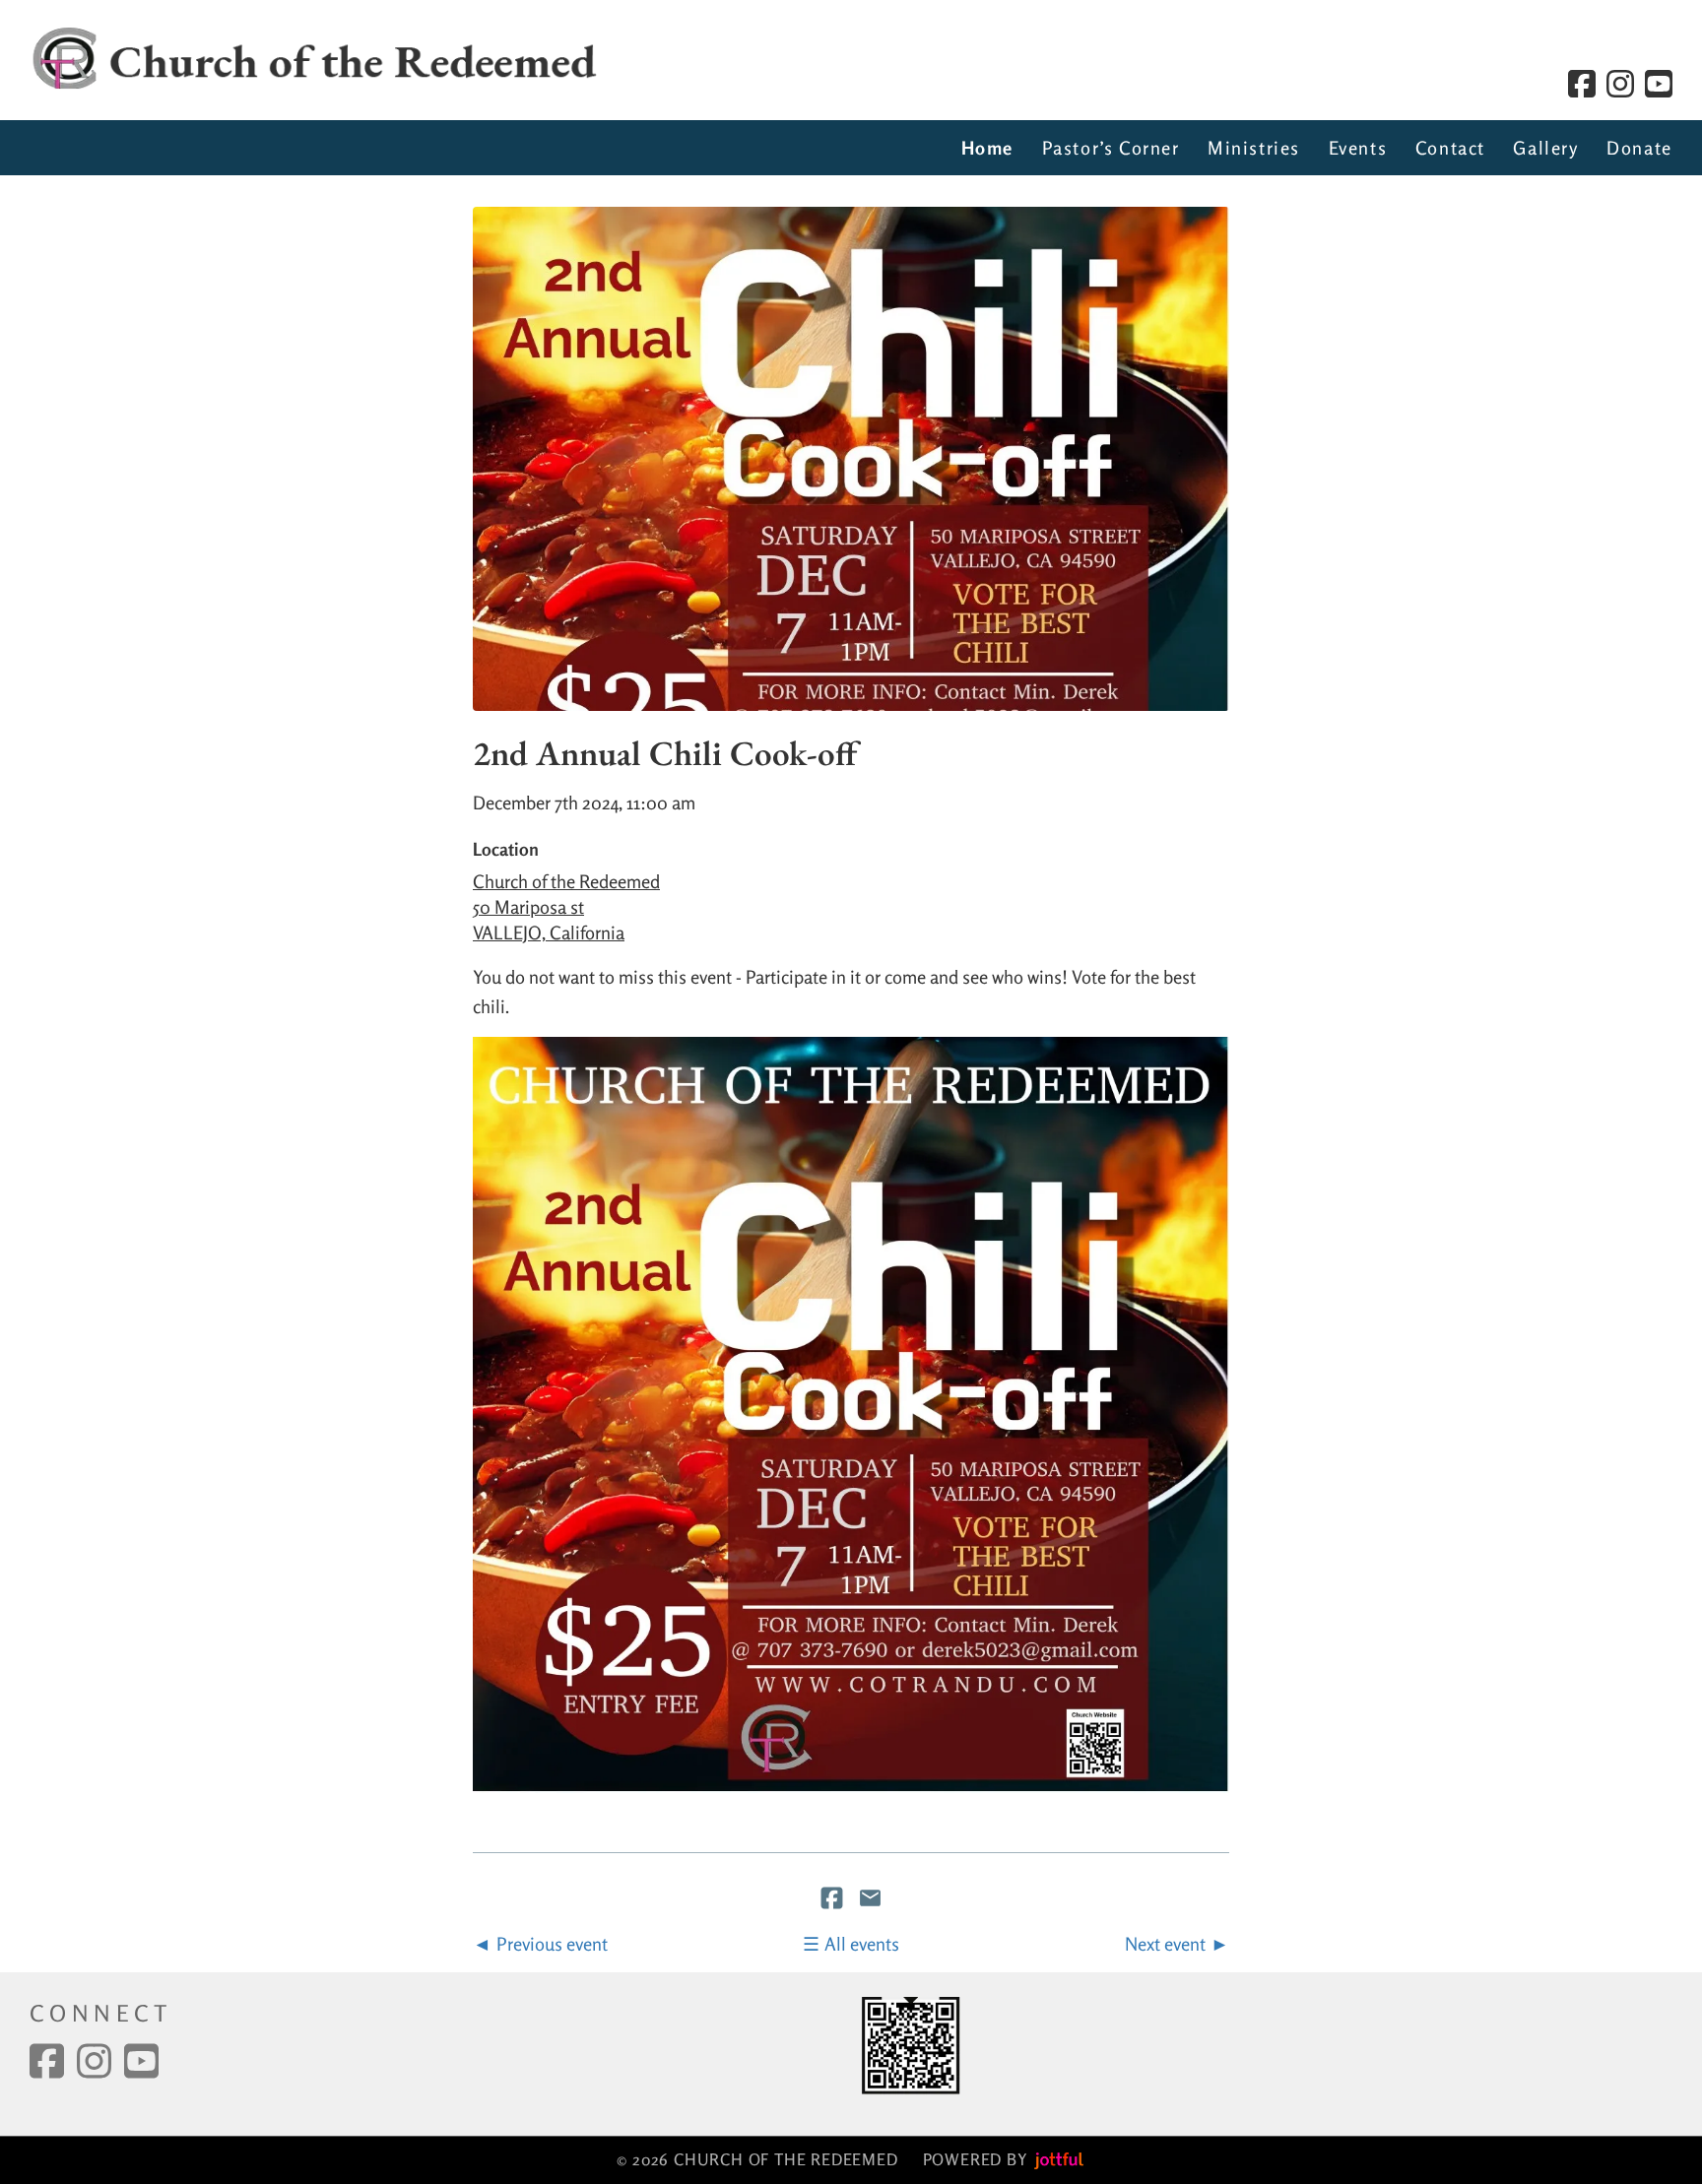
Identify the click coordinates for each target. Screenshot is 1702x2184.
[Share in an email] (870, 1900)
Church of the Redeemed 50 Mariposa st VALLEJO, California (566, 907)
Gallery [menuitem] (1545, 148)
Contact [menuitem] (1450, 148)
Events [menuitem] (1358, 148)
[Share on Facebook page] (834, 1900)
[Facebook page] (1582, 84)
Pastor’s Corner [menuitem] (1111, 148)
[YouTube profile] (1659, 84)
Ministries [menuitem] (1254, 148)
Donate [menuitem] (1639, 148)
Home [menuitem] (987, 148)
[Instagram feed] (1620, 84)
